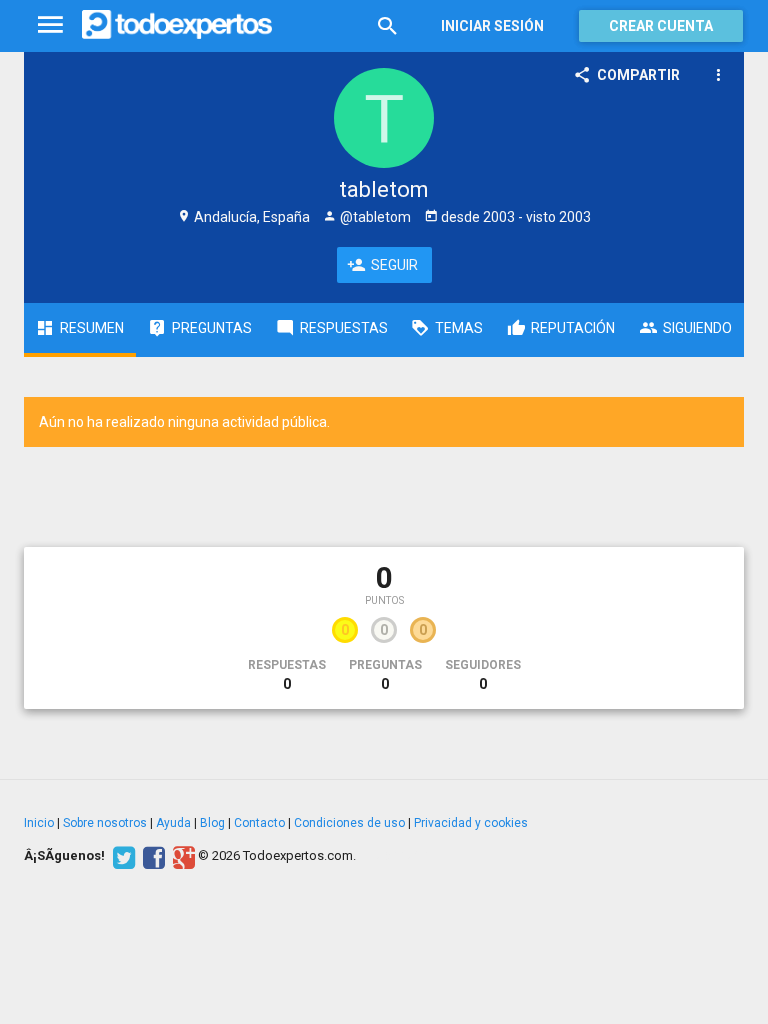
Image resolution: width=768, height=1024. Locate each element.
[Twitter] (121, 856)
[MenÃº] (50, 25)
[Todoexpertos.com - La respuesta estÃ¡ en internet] (177, 25)
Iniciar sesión (492, 26)
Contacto (259, 823)
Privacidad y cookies (471, 823)
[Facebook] (151, 856)
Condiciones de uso (349, 823)
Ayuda (173, 823)
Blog (212, 823)
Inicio (39, 823)
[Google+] (181, 856)
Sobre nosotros (105, 823)
